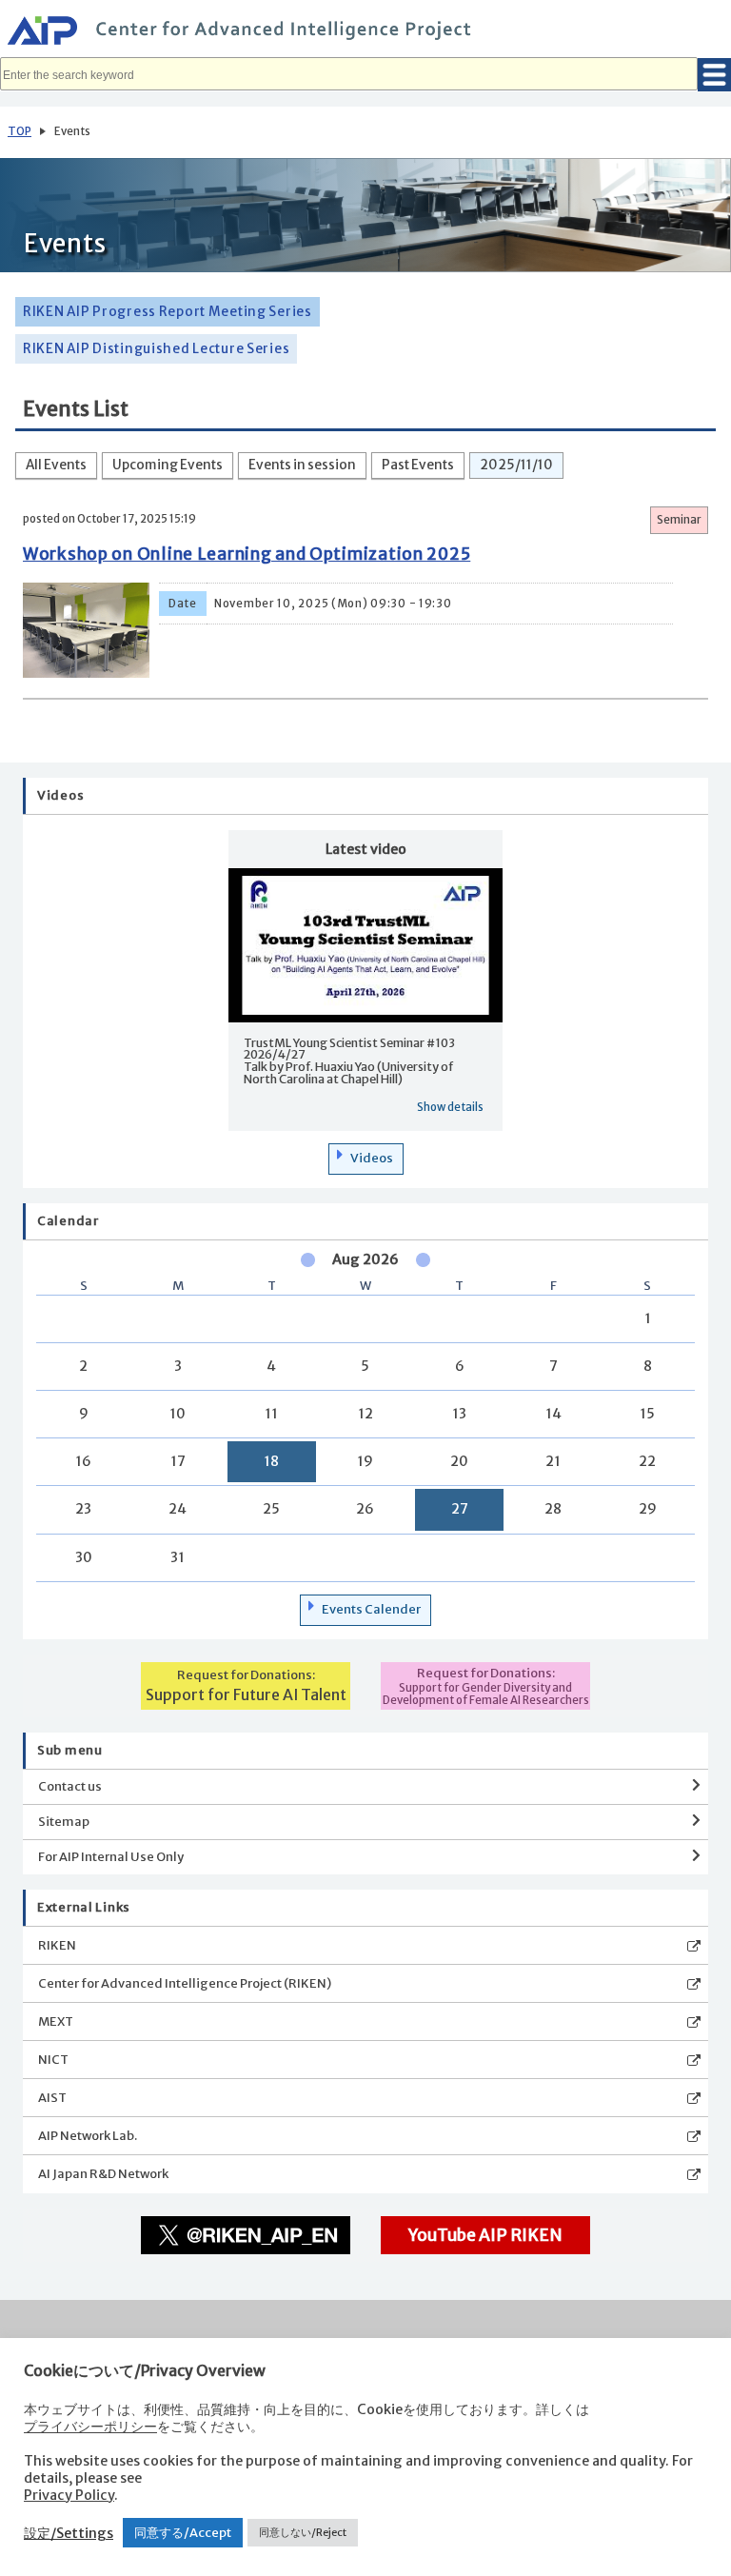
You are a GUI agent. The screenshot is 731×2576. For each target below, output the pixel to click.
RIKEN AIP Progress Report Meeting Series (168, 312)
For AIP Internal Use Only (111, 1857)
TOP (20, 131)
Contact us (70, 1786)
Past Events (418, 465)
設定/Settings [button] (69, 2533)
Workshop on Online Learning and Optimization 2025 (247, 554)
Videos (372, 1158)
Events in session (302, 465)
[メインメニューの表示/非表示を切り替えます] (714, 75)
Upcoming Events (168, 465)
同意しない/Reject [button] (303, 2532)
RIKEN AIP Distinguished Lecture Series (156, 349)
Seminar (679, 520)
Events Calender (371, 1609)
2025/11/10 (516, 465)
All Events (56, 465)
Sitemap (64, 1822)
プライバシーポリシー (90, 2427)
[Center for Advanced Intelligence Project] (365, 33)
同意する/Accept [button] (183, 2533)
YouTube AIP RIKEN (485, 2235)
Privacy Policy (69, 2495)
